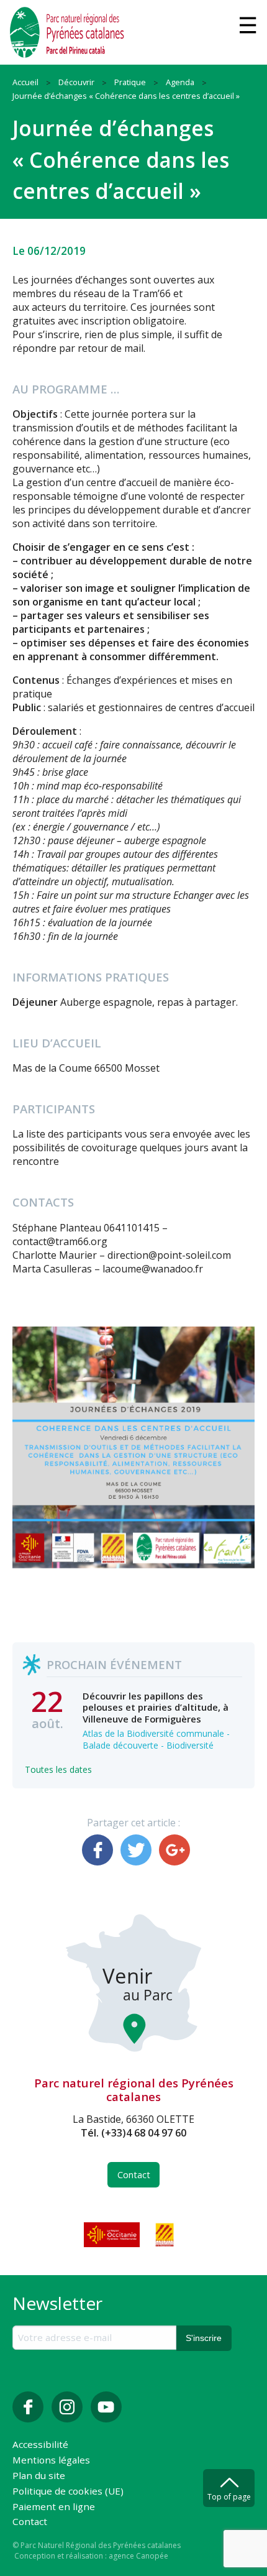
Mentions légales (51, 2461)
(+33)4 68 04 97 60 (144, 2133)
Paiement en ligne (54, 2507)
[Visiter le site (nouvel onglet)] (113, 2235)
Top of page (229, 2497)
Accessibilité (40, 2445)
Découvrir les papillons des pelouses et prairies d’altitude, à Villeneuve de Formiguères (156, 1707)
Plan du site (39, 2476)
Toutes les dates (58, 1769)
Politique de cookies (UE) (68, 2492)
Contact (134, 2175)
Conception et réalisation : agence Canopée (91, 2556)
